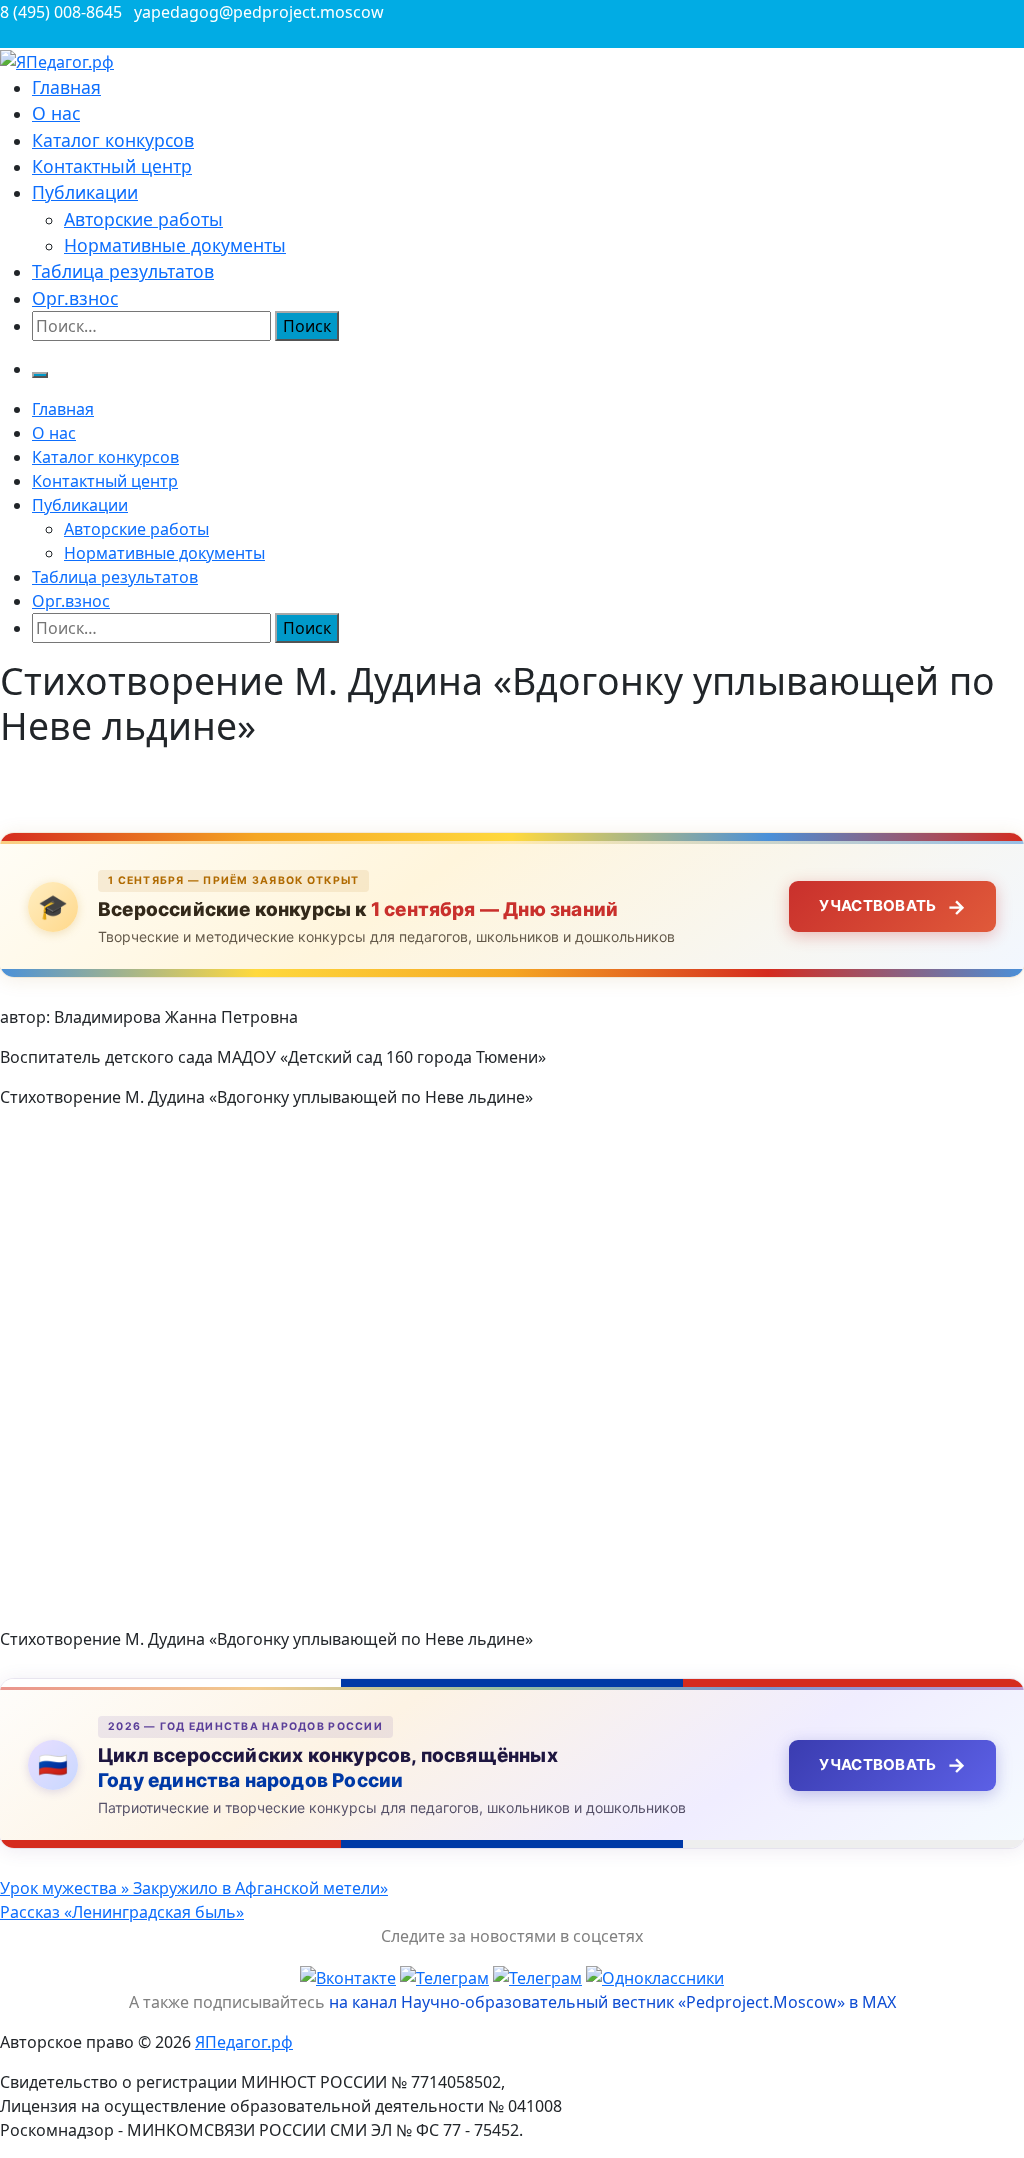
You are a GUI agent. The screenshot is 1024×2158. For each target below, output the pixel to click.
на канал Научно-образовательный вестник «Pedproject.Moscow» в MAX (612, 2002)
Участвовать (892, 907)
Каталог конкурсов (113, 140)
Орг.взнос (75, 298)
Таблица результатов (123, 271)
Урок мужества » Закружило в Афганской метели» (194, 1888)
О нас (56, 113)
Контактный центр (112, 166)
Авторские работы (143, 219)
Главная (66, 87)
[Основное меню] (40, 375)
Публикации (85, 192)
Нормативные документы (175, 245)
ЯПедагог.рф (244, 2042)
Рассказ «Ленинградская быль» (122, 1912)
